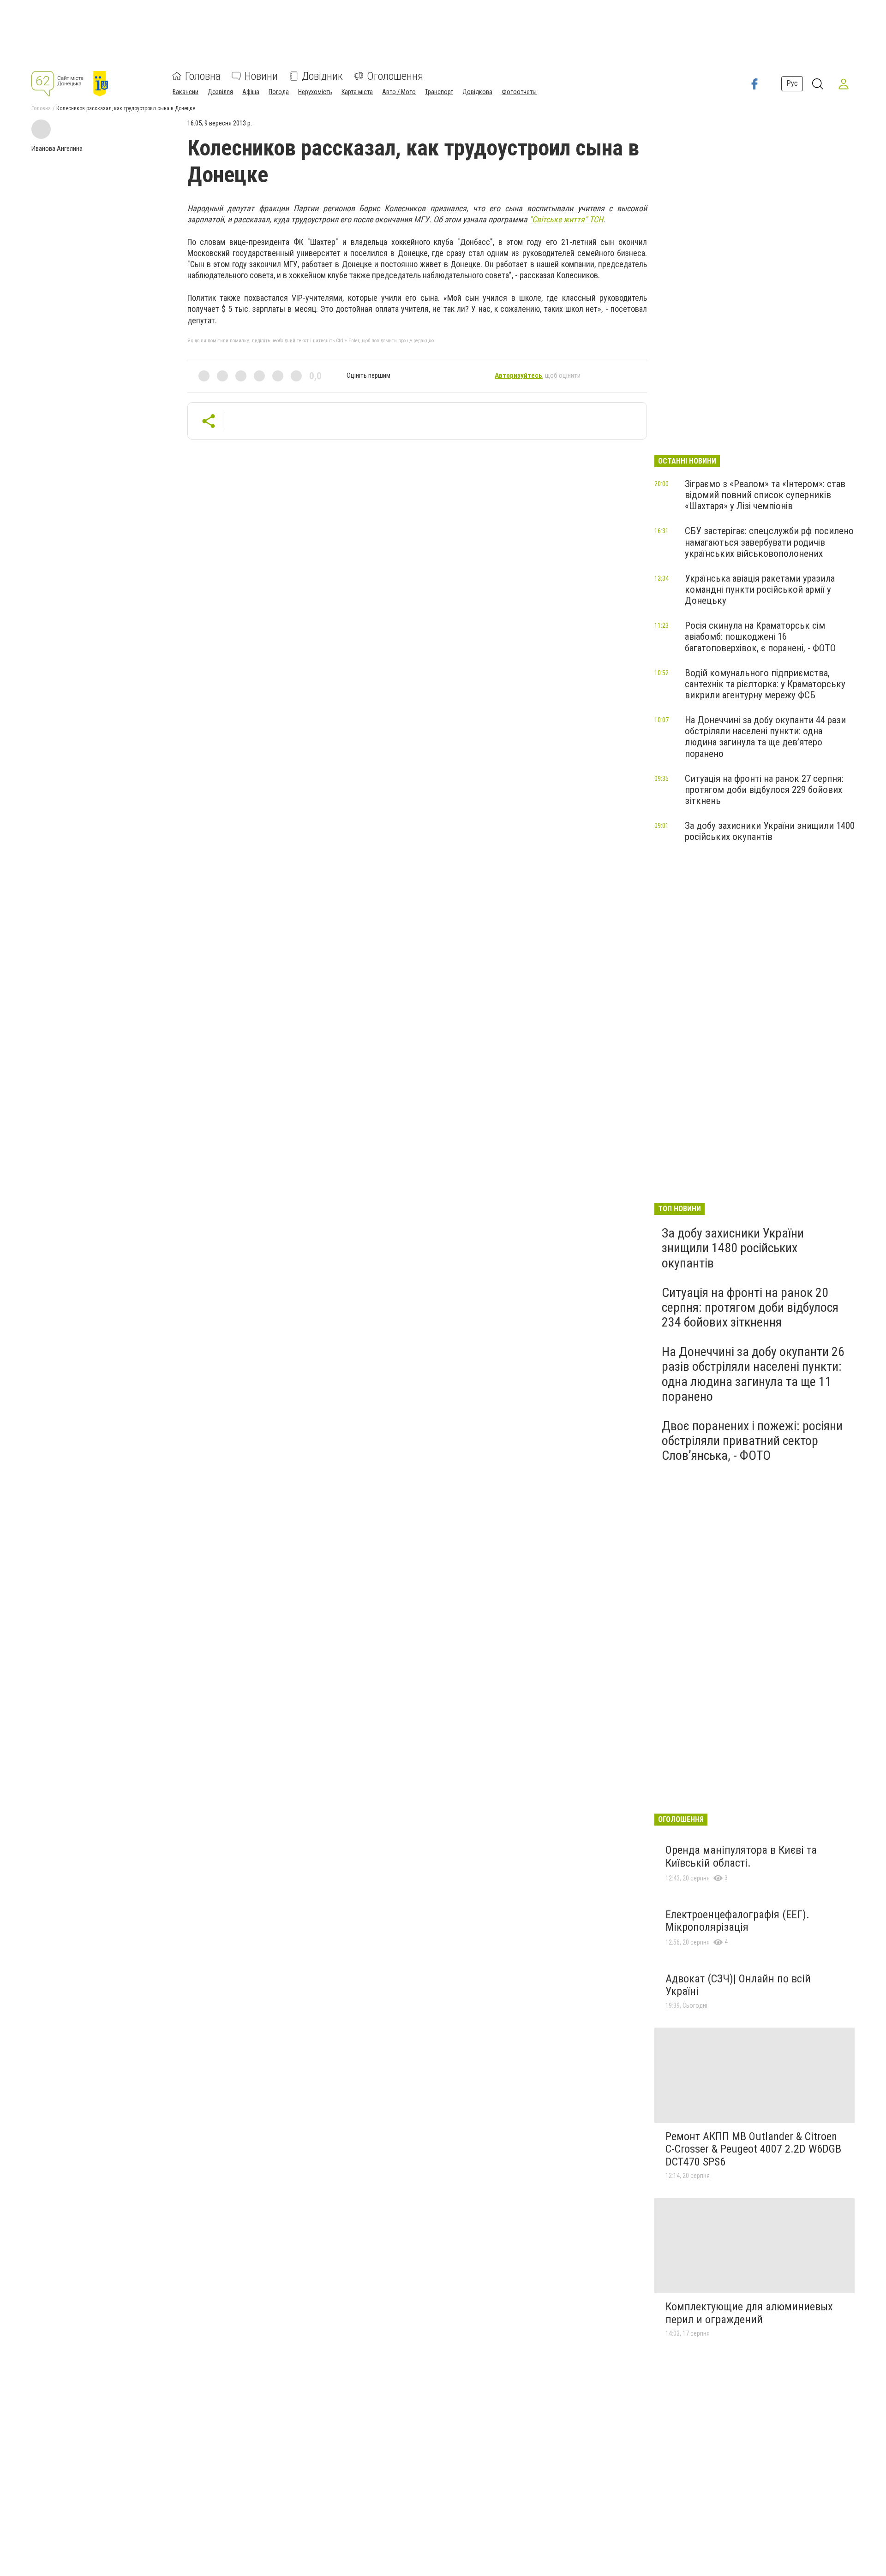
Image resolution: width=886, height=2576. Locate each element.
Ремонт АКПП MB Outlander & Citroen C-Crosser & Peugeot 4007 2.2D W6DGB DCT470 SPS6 (753, 2149)
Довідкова (477, 92)
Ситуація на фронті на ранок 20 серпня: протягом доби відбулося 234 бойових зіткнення (750, 1307)
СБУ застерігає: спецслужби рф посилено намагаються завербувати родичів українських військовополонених (769, 542)
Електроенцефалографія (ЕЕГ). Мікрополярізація (737, 1921)
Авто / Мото (399, 92)
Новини (261, 76)
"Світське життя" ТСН (566, 219)
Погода (279, 92)
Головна (203, 76)
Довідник (322, 76)
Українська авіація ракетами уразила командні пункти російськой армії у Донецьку (760, 589)
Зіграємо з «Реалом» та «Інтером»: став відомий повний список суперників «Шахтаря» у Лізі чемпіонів (765, 495)
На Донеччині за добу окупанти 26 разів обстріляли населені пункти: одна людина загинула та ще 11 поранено (753, 1374)
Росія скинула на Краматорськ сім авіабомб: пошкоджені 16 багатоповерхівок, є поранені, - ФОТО (760, 637)
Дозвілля (220, 92)
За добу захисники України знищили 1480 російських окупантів (733, 1248)
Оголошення (395, 76)
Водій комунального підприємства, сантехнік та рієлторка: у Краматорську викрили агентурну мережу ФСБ (765, 684)
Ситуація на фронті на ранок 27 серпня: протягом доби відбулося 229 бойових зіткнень (764, 790)
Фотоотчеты (519, 92)
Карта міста (357, 92)
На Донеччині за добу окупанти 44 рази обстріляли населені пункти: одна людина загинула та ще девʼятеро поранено (765, 737)
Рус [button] (792, 84)
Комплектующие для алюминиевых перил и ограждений (749, 2313)
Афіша (251, 92)
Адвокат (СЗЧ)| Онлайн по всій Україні (738, 1985)
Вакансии (186, 92)
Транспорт (439, 92)
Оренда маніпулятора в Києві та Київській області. (741, 1856)
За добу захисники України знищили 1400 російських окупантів (770, 831)
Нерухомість (315, 92)
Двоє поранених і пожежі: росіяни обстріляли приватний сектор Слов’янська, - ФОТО (752, 1441)
